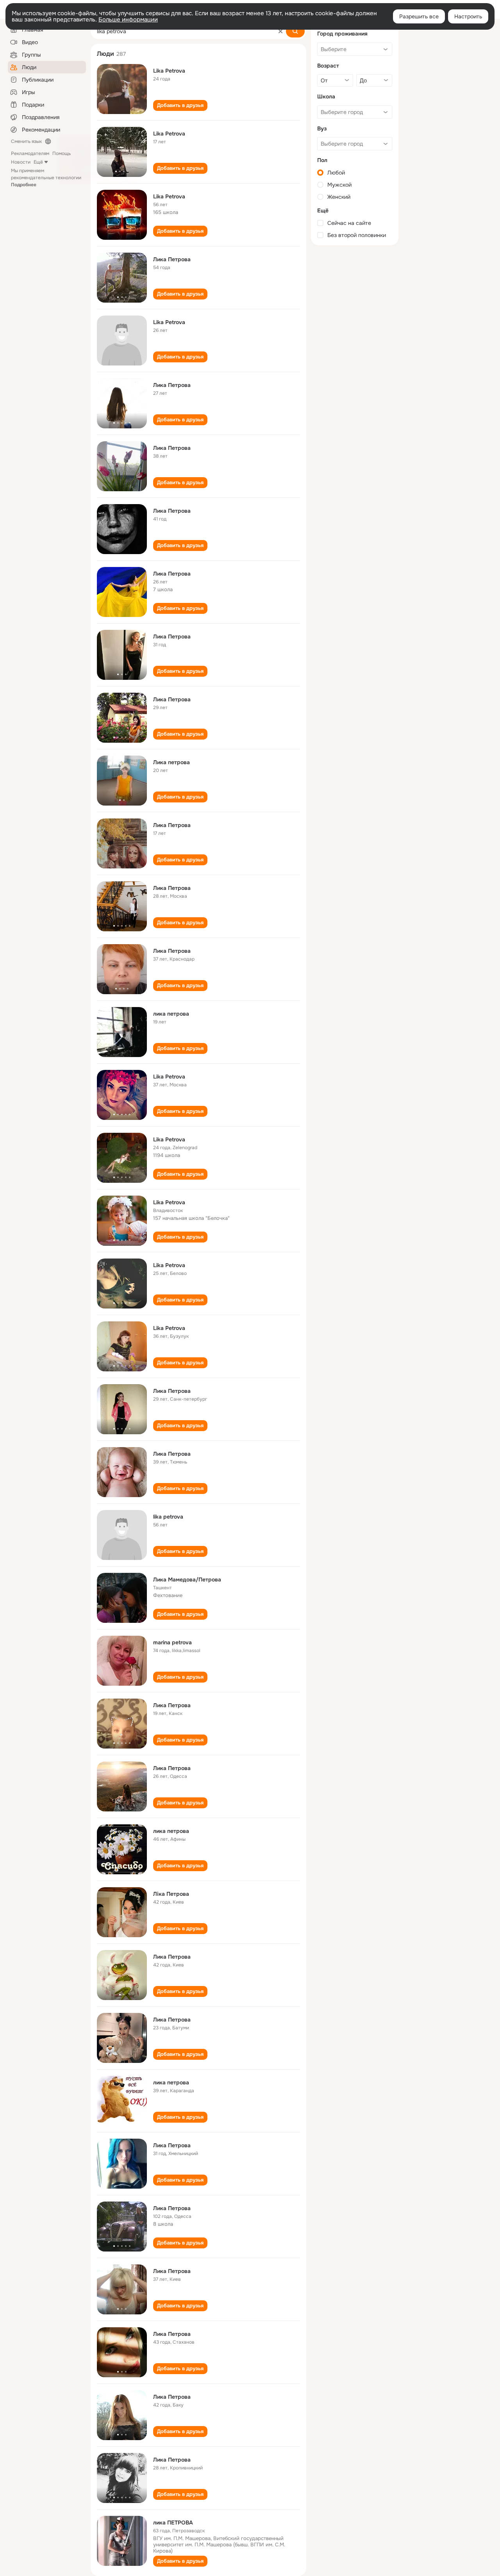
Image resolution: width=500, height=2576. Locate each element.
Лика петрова (171, 762)
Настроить (468, 16)
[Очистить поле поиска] (280, 31)
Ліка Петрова (171, 1894)
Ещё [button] (38, 162)
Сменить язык (26, 141)
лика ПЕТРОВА (173, 2523)
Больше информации (128, 20)
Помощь (62, 153)
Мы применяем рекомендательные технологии (46, 178)
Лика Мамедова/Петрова (187, 1579)
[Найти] (295, 31)
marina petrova (172, 1642)
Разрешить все (419, 16)
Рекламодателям (30, 153)
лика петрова (171, 1014)
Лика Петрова (172, 259)
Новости (21, 162)
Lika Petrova (169, 71)
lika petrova (168, 1517)
